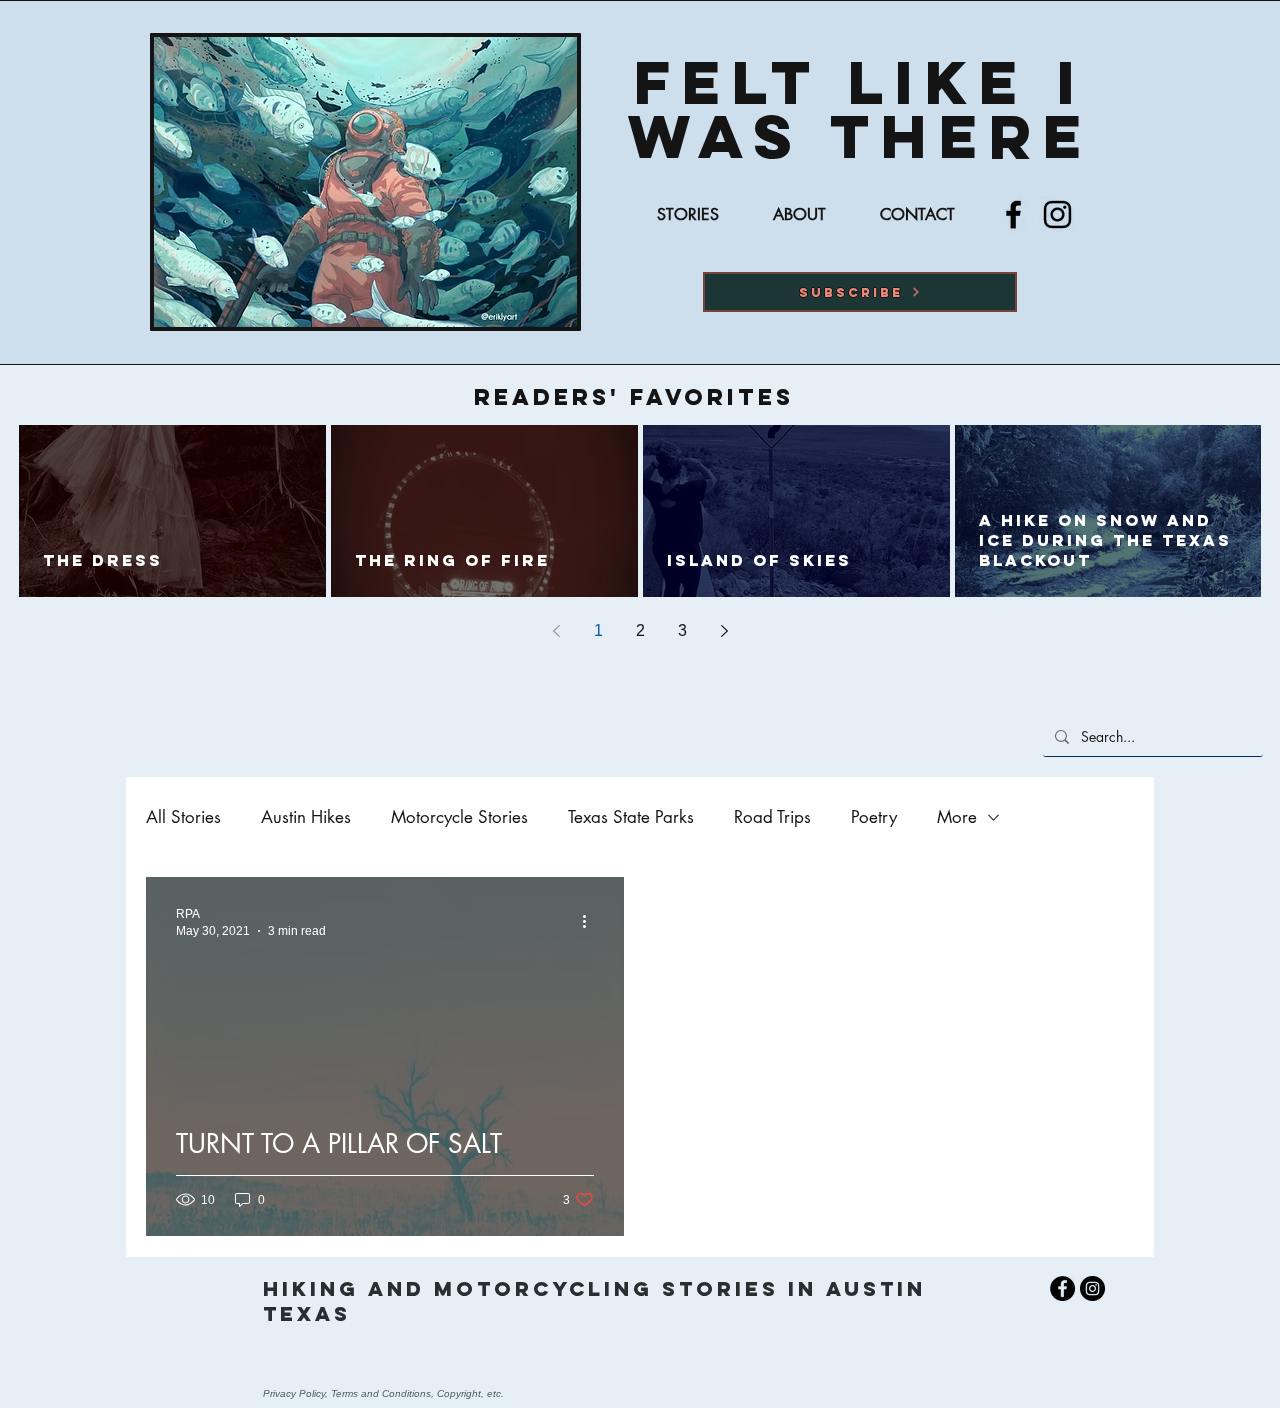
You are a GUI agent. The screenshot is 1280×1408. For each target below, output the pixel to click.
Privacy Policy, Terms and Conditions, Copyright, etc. (383, 1393)
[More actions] (591, 921)
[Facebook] (1013, 214)
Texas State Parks (631, 817)
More (957, 817)
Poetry (874, 817)
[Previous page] (556, 631)
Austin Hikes (306, 817)
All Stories (183, 817)
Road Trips (772, 817)
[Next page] (724, 631)
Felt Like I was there (860, 109)
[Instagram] (1057, 214)
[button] (860, 292)
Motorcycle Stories (459, 817)
